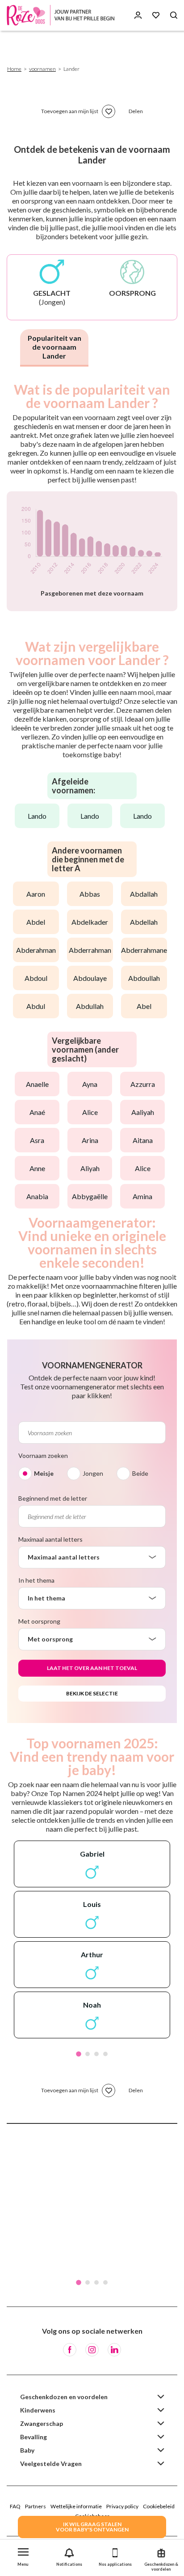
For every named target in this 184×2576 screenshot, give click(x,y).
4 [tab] (105, 2054)
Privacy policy (122, 2506)
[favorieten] (109, 111)
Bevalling (33, 2437)
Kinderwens (38, 2410)
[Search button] (174, 15)
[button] (23, 2555)
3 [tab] (96, 2054)
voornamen (42, 69)
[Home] (63, 15)
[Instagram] (92, 2350)
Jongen (93, 1473)
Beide (140, 1473)
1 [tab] (79, 2054)
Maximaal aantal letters (50, 1539)
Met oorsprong (39, 1621)
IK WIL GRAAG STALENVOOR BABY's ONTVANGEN (92, 2527)
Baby (27, 2450)
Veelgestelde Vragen (51, 2464)
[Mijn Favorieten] (156, 15)
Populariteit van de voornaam (54, 347)
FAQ (15, 2506)
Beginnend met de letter (53, 1498)
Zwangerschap (42, 2423)
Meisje (44, 1473)
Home (14, 69)
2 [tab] (88, 2054)
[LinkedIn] (114, 2350)
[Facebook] (70, 2350)
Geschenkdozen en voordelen (64, 2397)
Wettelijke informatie (76, 2506)
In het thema (36, 1580)
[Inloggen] (138, 15)
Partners (36, 2506)
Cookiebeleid (159, 2506)
